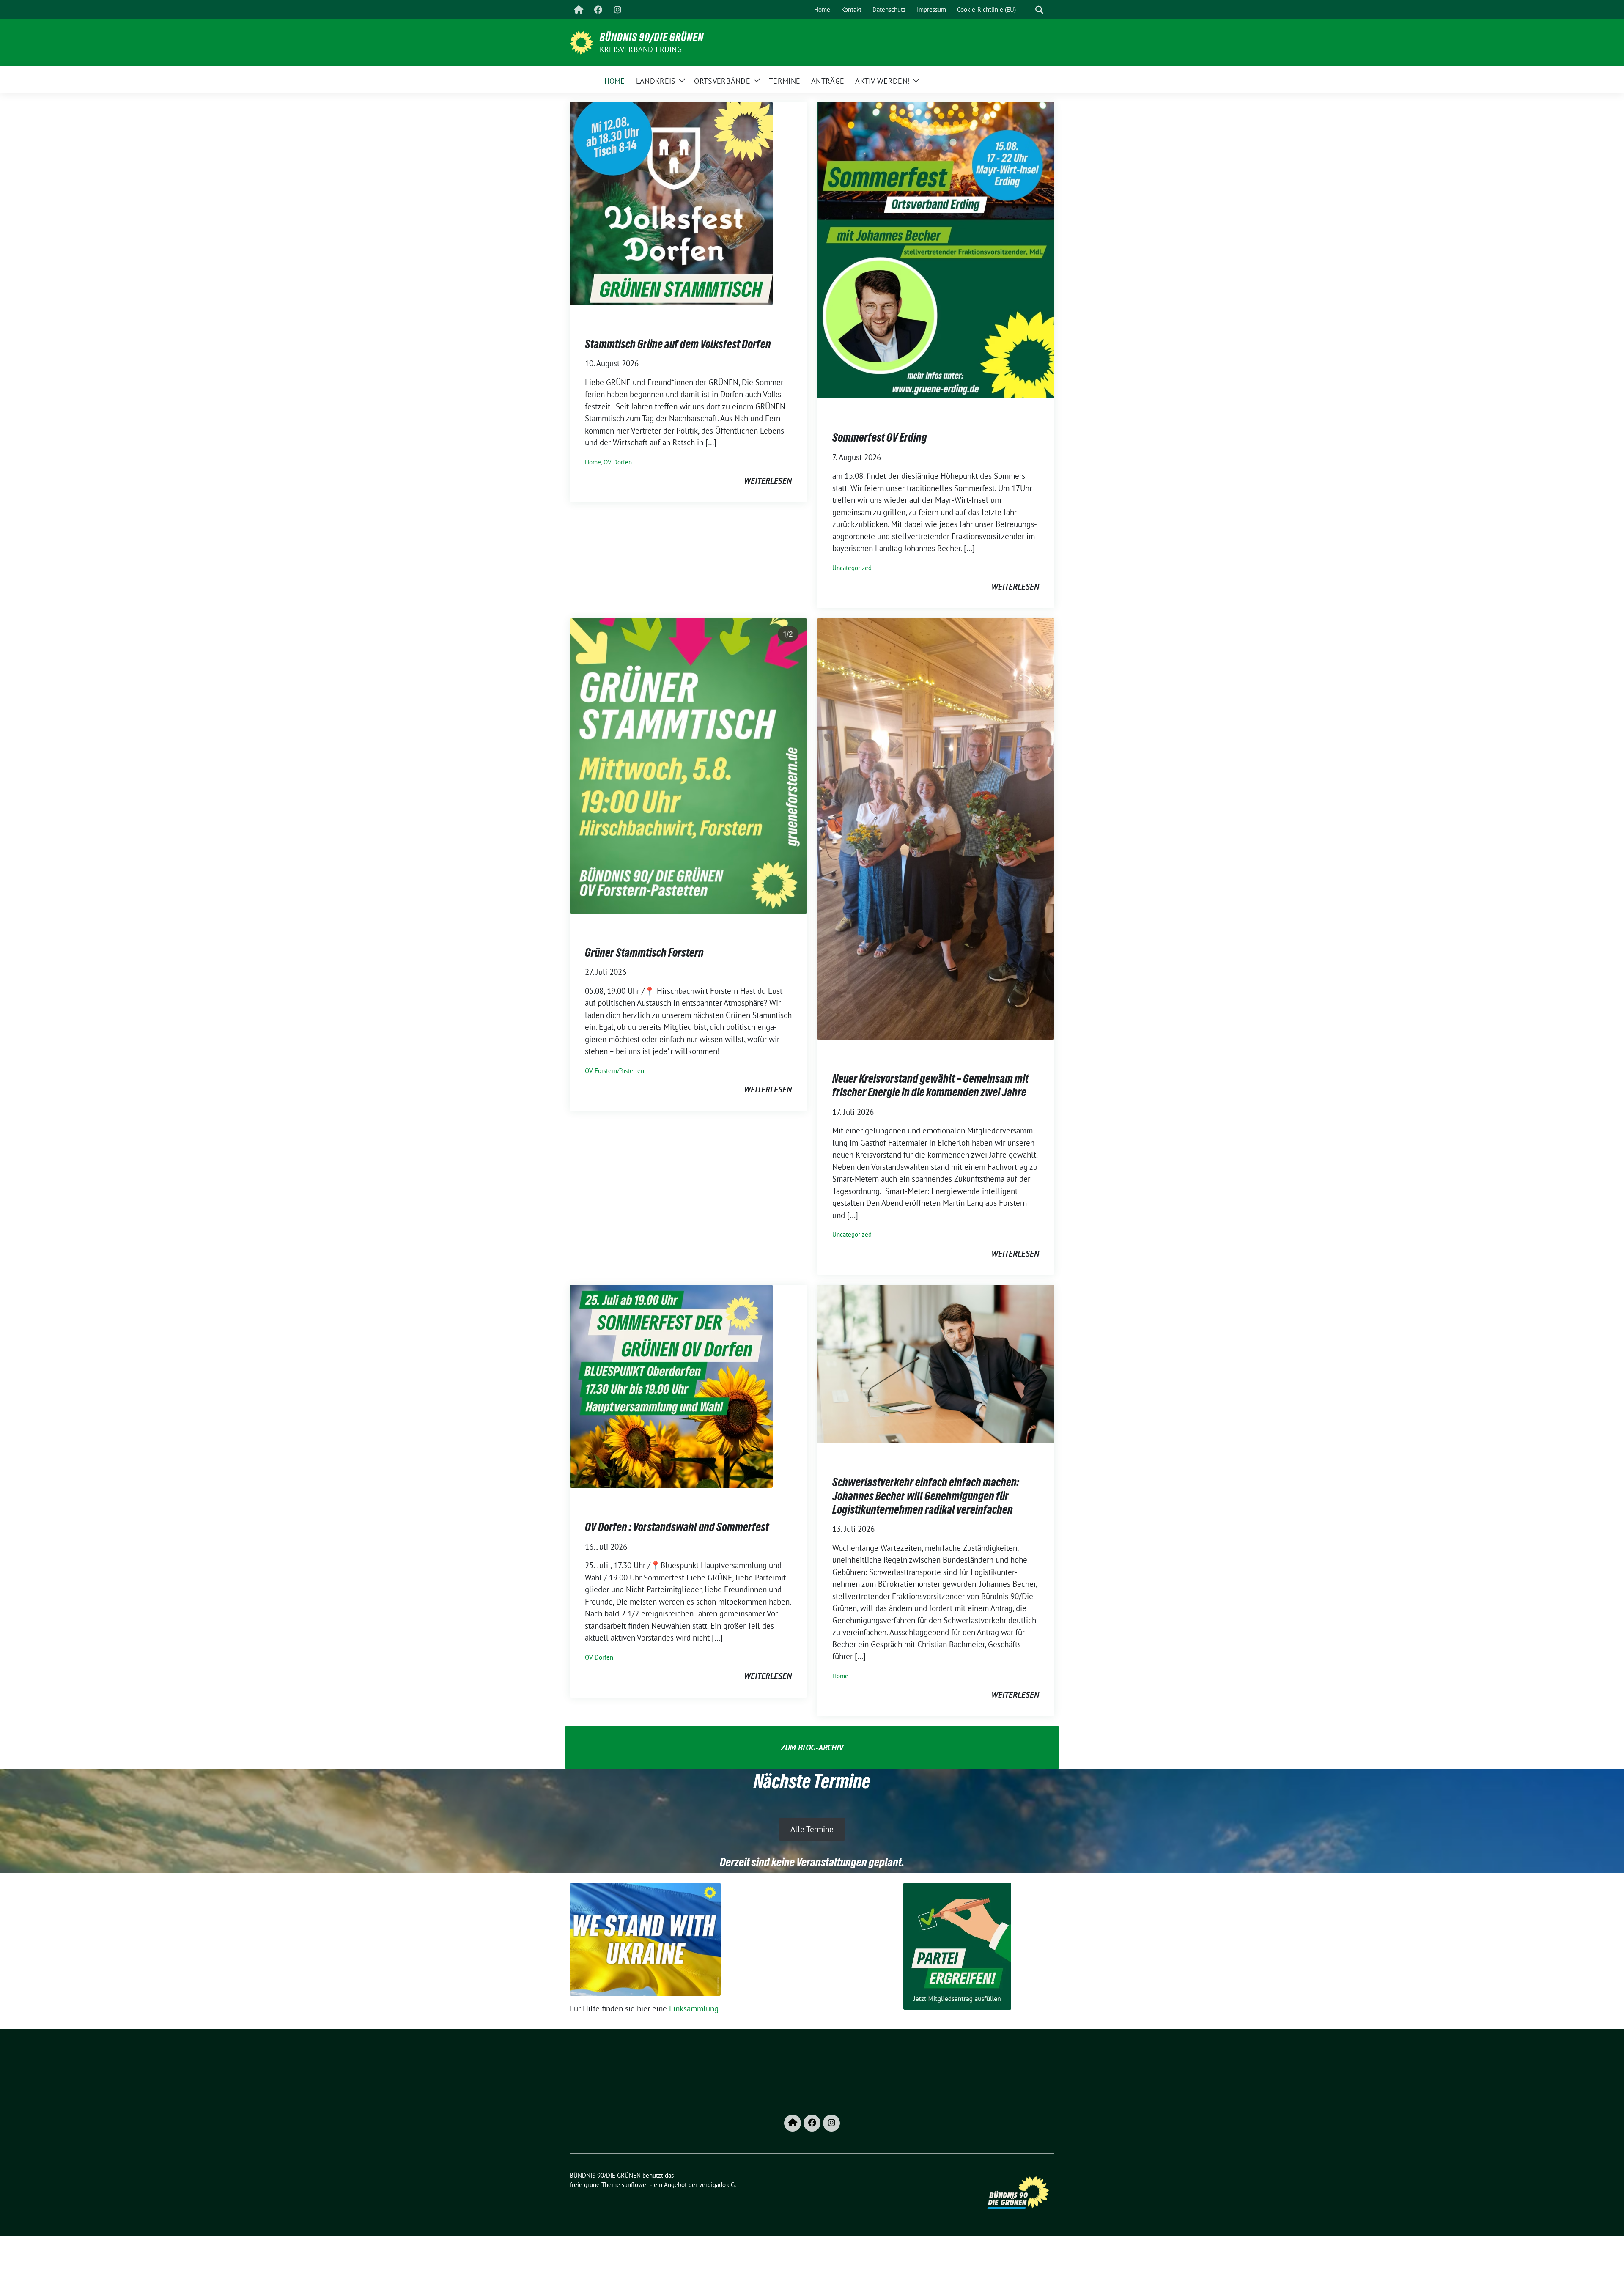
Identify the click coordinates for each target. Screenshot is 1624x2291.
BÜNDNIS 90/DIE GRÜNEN (652, 37)
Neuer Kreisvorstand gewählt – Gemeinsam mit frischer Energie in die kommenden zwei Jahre (930, 1085)
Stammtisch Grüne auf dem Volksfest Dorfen (678, 344)
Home (593, 462)
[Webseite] (579, 10)
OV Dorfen (618, 462)
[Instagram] (617, 10)
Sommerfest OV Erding (880, 437)
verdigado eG (717, 2185)
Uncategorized (852, 568)
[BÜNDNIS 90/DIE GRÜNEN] (581, 42)
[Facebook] (598, 10)
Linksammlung (694, 2008)
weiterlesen (768, 481)
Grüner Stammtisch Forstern (644, 952)
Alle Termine (812, 1829)
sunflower (635, 2185)
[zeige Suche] (1039, 10)
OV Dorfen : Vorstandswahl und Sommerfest (677, 1527)
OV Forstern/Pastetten (614, 1071)
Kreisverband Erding (641, 49)
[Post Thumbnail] (671, 203)
